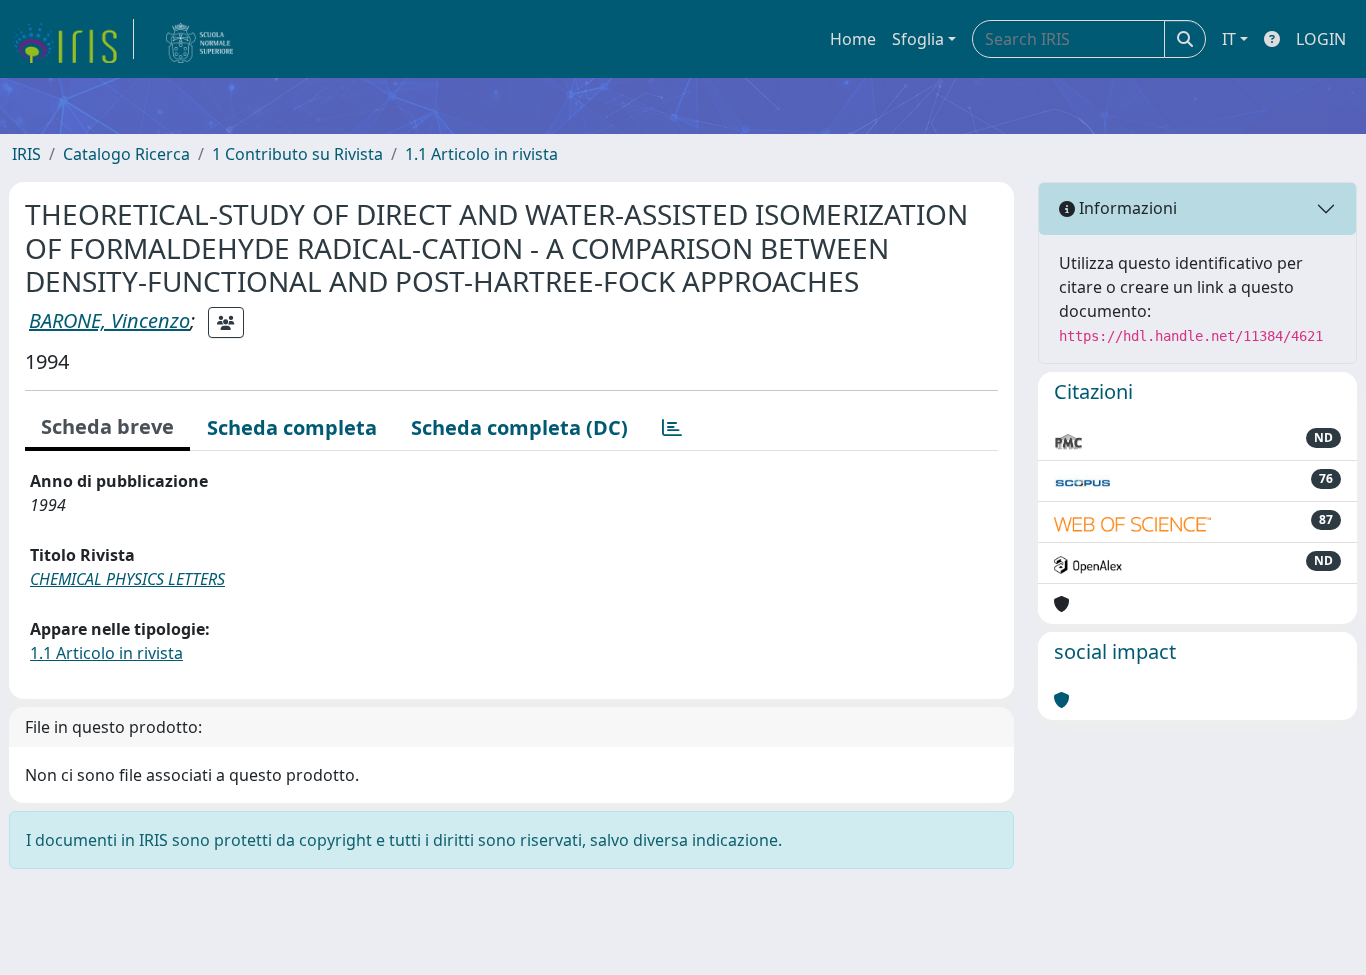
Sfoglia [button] (918, 39)
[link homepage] (73, 39)
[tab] (672, 428)
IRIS (26, 154)
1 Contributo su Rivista (297, 154)
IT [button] (1229, 39)
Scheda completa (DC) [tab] (519, 427)
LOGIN (1321, 39)
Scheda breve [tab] (107, 426)
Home (853, 39)
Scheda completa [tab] (292, 427)
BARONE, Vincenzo (109, 320)
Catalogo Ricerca (126, 154)
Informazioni (1126, 208)
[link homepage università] (200, 39)
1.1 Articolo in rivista (481, 154)
